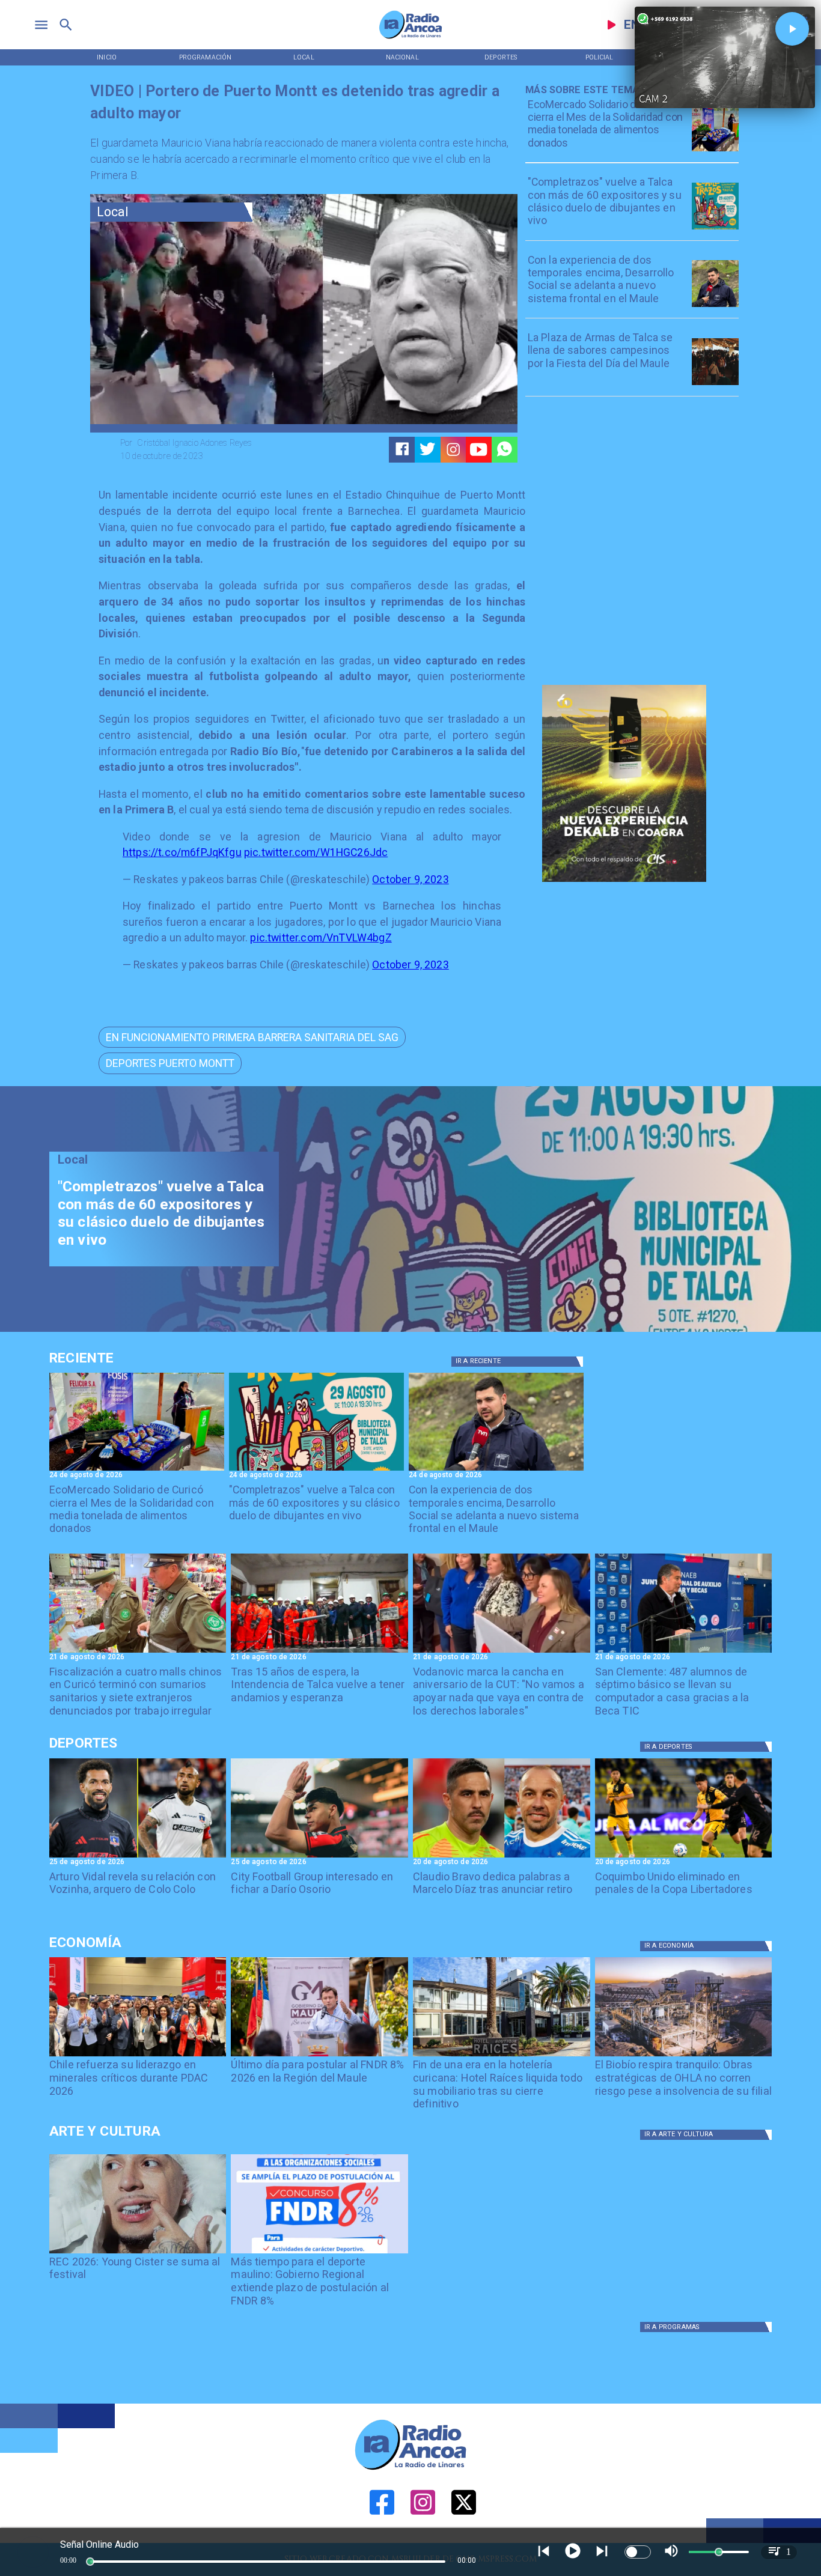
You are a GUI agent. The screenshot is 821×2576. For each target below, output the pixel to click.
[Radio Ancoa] (410, 38)
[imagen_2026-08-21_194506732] (715, 384)
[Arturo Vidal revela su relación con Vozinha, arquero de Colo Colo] (138, 1857)
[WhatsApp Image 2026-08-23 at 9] (715, 151)
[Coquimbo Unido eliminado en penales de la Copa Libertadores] (684, 1857)
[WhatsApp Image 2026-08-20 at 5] (684, 1652)
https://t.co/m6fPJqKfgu (182, 852)
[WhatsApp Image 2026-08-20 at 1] (319, 1652)
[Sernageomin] (138, 2056)
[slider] (90, 2562)
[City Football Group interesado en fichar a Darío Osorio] (319, 1857)
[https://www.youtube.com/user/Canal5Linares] (478, 449)
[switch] (638, 2552)
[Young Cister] (138, 2253)
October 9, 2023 (410, 879)
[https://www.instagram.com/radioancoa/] (453, 449)
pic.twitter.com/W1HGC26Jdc (316, 852)
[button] (252, 1037)
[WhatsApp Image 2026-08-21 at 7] (138, 1652)
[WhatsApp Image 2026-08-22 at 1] (715, 229)
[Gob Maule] (319, 2056)
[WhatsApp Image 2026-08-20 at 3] (502, 1652)
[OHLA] (684, 2056)
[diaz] (502, 1857)
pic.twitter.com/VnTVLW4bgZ (321, 938)
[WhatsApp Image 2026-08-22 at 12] (715, 306)
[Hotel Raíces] (502, 2056)
